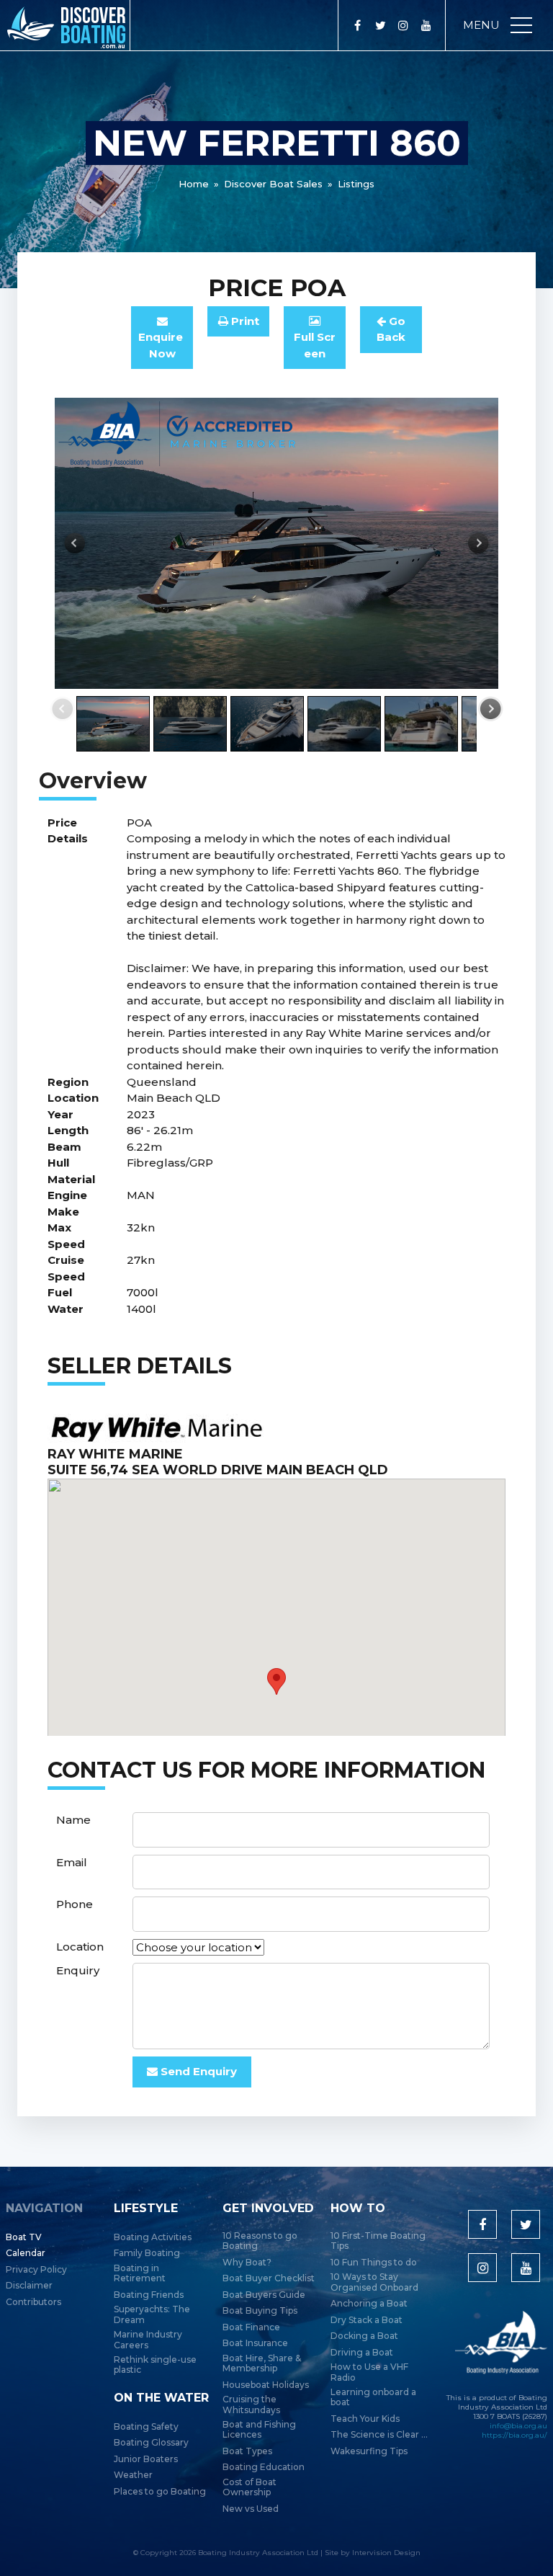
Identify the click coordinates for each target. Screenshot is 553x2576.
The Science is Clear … (379, 2435)
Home (194, 184)
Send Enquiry (197, 2071)
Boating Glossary (151, 2443)
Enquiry (78, 1970)
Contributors (33, 2302)
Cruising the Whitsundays (251, 2405)
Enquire (162, 345)
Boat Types (247, 2451)
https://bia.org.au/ (514, 2435)
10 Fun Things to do (374, 2263)
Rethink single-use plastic (155, 2365)
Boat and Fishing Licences (259, 2430)
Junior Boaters (146, 2459)
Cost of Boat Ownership (249, 2487)
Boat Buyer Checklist (269, 2278)
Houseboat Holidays (266, 2385)
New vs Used (251, 2509)
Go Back (391, 329)
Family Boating (147, 2253)
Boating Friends (149, 2295)
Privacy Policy (36, 2270)
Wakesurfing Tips (369, 2451)
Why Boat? (247, 2263)
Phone (75, 1904)
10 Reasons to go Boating (260, 2241)
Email (72, 1862)
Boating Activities (153, 2237)
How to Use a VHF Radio (369, 2372)
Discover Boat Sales (273, 184)
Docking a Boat (364, 2336)
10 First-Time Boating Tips (378, 2241)
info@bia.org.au (518, 2426)
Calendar (26, 2253)
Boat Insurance (255, 2343)
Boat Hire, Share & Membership (262, 2363)
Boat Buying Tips (260, 2311)
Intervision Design (386, 2553)
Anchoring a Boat (369, 2304)
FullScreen (315, 345)
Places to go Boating (160, 2492)
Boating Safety (146, 2427)
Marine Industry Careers (148, 2340)
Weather (133, 2475)
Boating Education (264, 2467)
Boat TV (24, 2237)
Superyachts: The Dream (152, 2314)
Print (244, 321)
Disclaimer (29, 2286)
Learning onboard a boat (373, 2397)
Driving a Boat (362, 2353)
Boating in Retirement (140, 2273)
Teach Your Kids (365, 2419)
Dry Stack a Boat (367, 2320)
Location (80, 1947)
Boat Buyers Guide (264, 2295)
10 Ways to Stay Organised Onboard (374, 2282)
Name (73, 1820)
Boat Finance (251, 2327)
